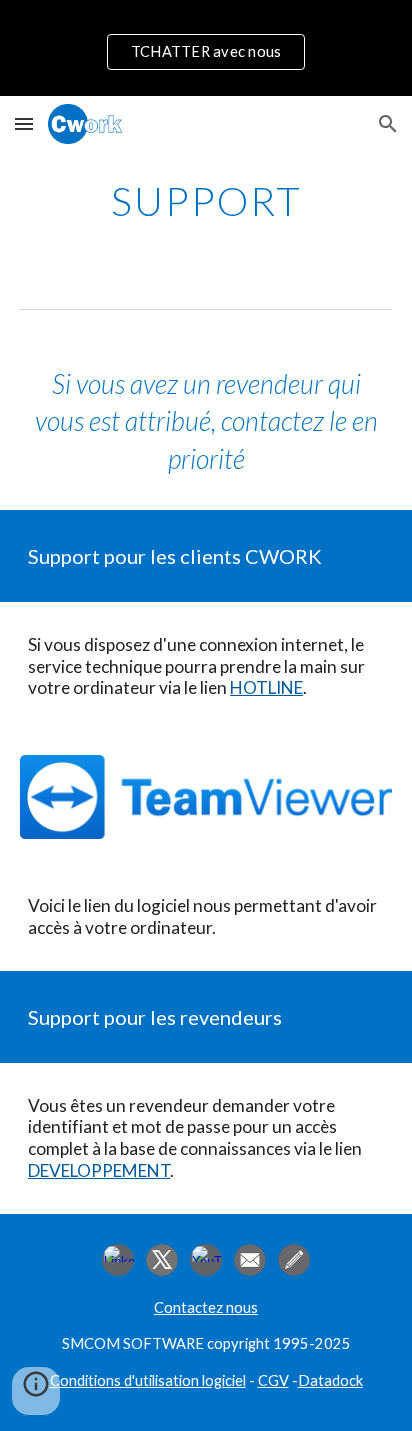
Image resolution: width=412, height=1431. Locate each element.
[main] (206, 201)
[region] (206, 48)
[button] (24, 123)
